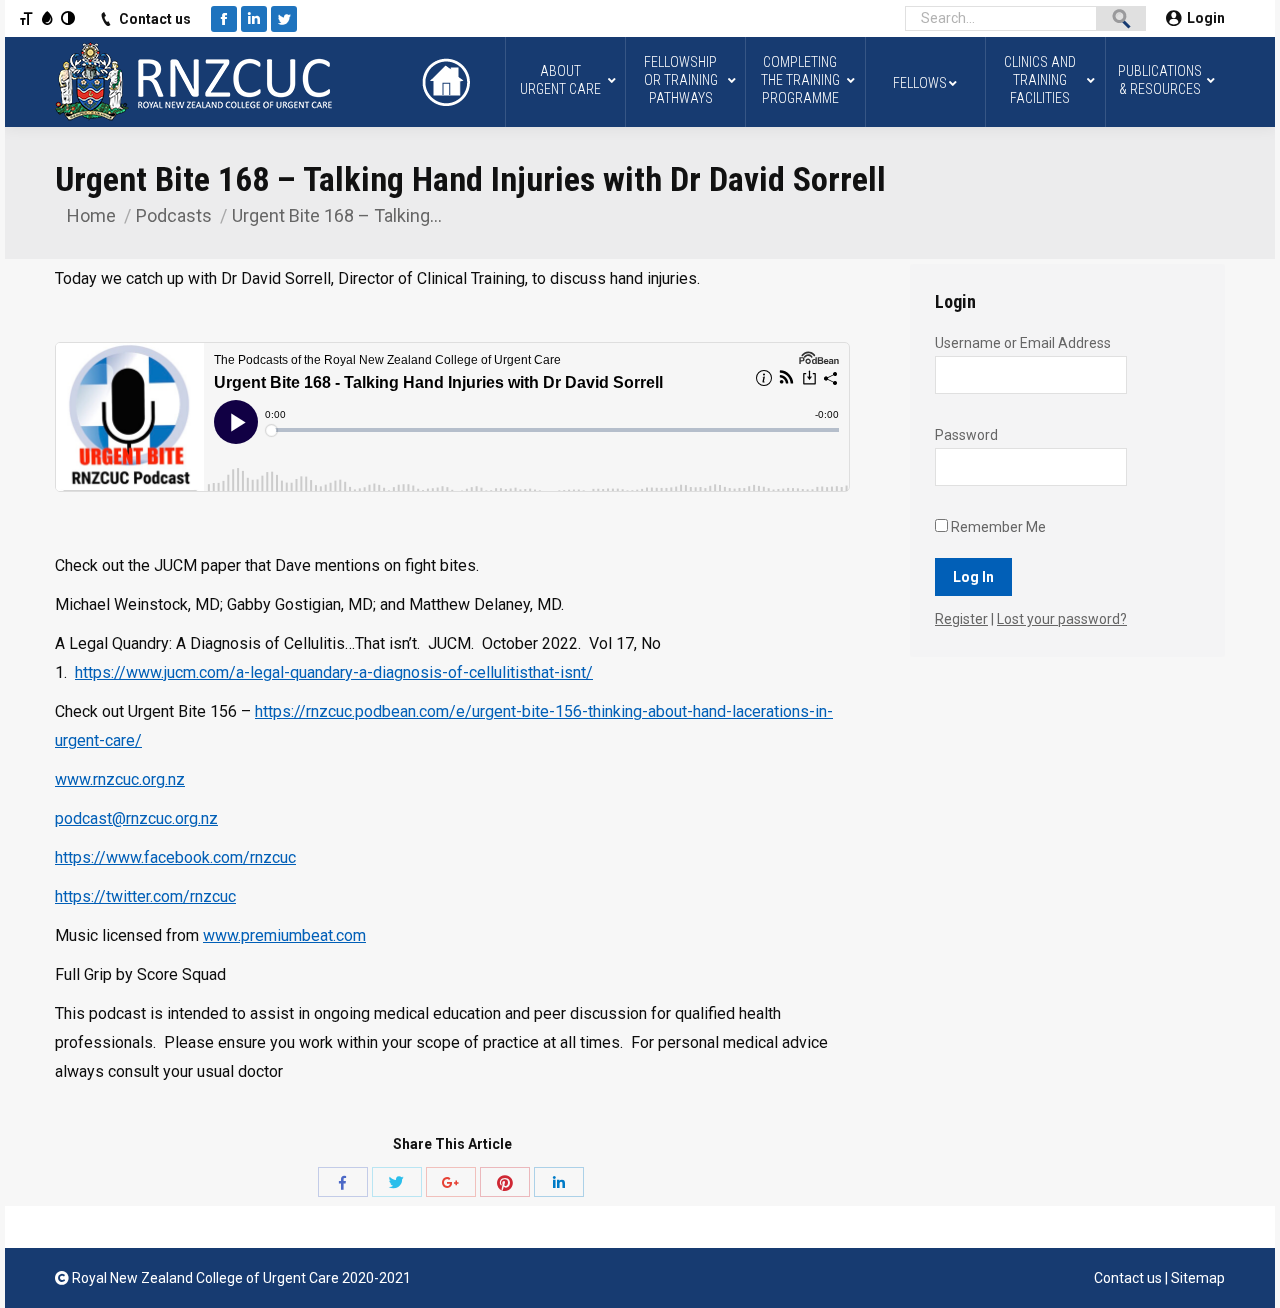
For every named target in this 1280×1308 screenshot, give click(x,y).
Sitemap (1198, 1278)
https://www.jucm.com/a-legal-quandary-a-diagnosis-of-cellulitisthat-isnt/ (334, 672)
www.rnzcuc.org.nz (120, 779)
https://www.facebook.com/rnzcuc (175, 857)
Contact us (155, 19)
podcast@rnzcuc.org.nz (136, 818)
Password (966, 435)
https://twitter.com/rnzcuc (145, 896)
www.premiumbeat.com (284, 935)
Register (961, 619)
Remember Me (997, 527)
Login (1206, 18)
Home (91, 215)
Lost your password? (1062, 619)
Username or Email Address (1023, 343)
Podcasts (174, 215)
